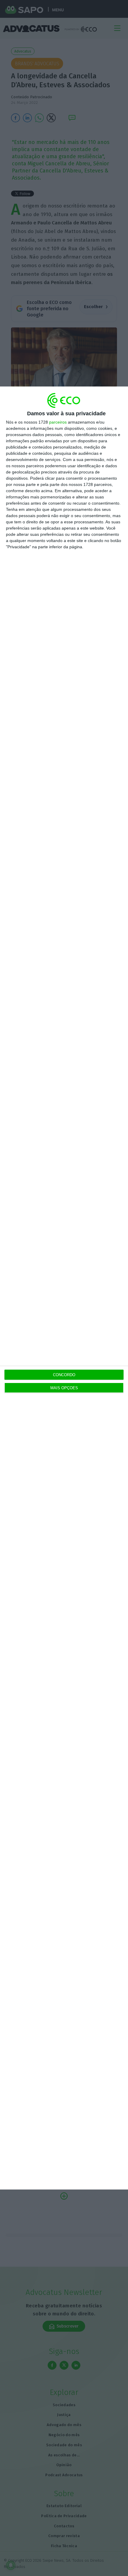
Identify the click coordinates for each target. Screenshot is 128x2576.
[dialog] (64, 1288)
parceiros (58, 422)
